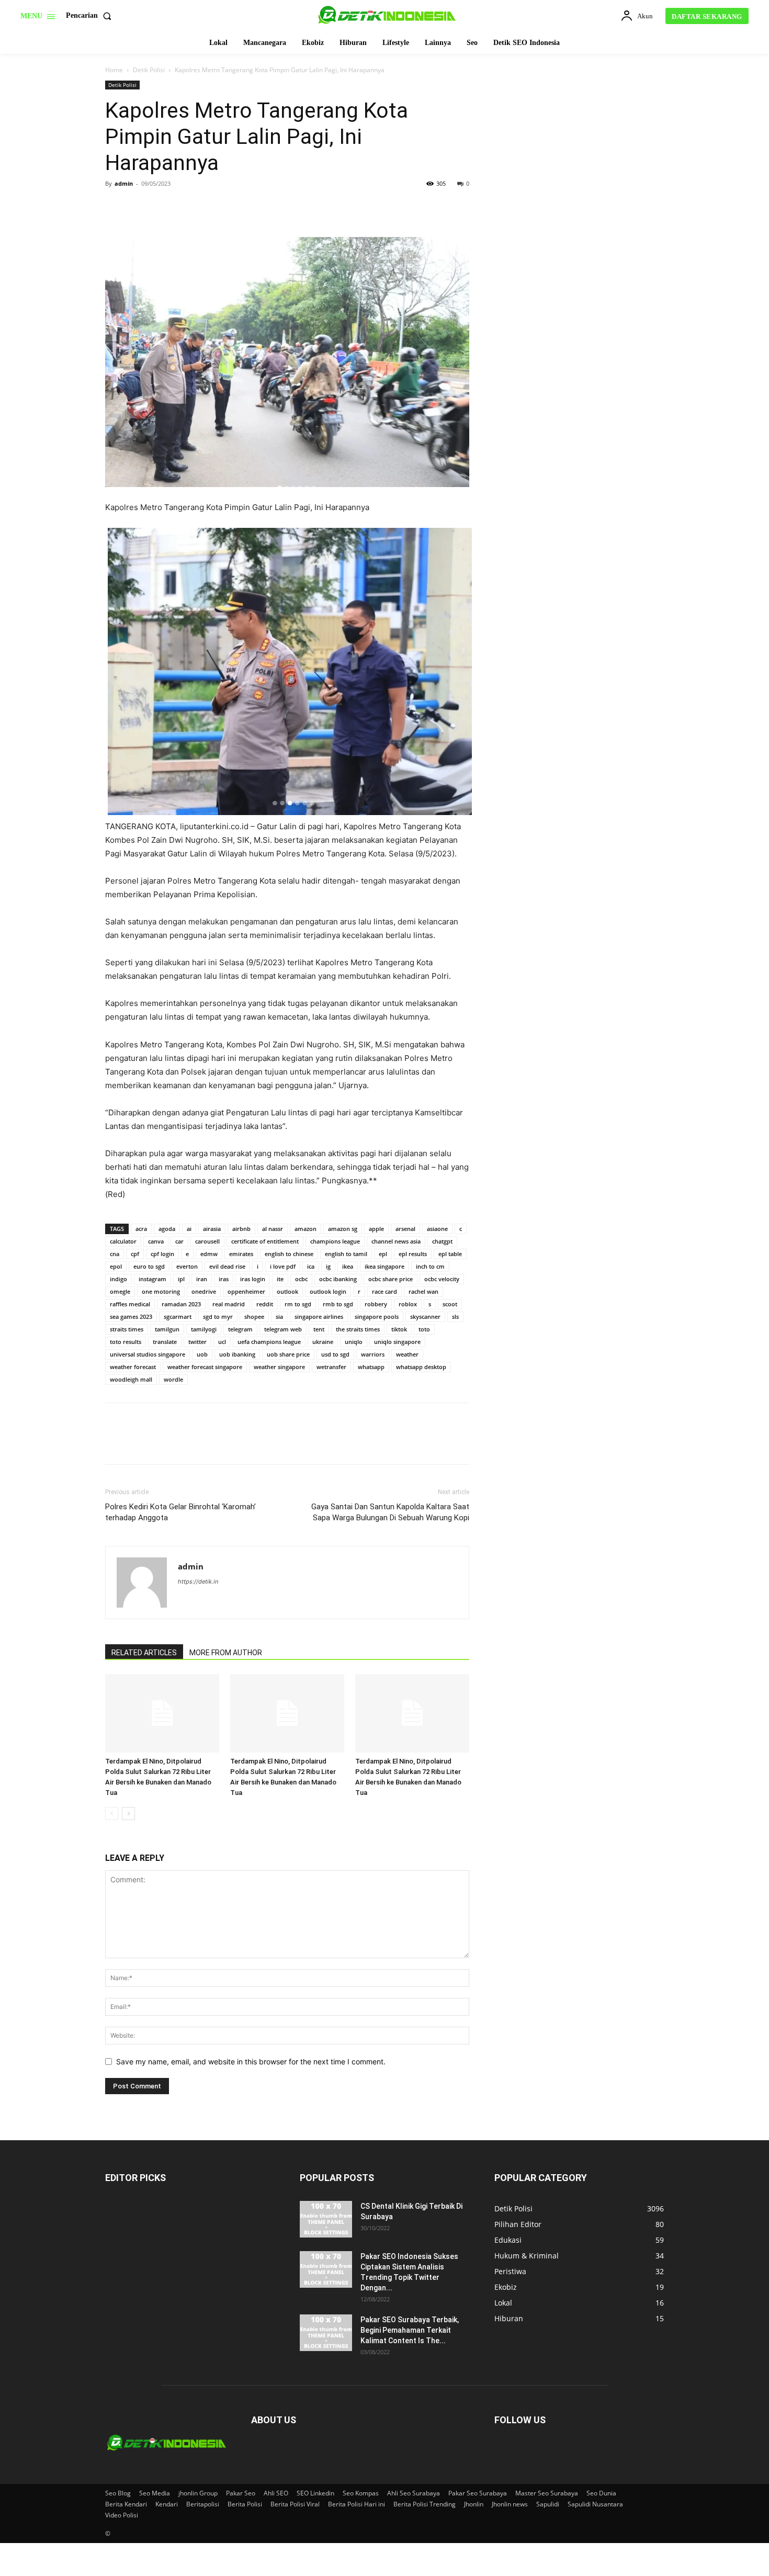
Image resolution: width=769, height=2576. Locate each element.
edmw (209, 1254)
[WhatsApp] (188, 207)
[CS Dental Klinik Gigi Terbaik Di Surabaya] (326, 2219)
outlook (287, 1291)
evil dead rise (227, 1266)
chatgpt (442, 1241)
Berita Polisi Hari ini (357, 2504)
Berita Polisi (245, 2504)
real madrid (229, 1304)
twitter (197, 1342)
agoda (167, 1229)
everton (187, 1266)
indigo (118, 1279)
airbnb (241, 1229)
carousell (207, 1241)
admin (124, 183)
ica (311, 1266)
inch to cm (430, 1266)
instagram (152, 1279)
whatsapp (371, 1367)
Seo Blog (118, 2493)
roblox (408, 1304)
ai (189, 1229)
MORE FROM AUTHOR (226, 1653)
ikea (348, 1266)
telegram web (283, 1329)
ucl (222, 1342)
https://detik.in (198, 1581)
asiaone (437, 1229)
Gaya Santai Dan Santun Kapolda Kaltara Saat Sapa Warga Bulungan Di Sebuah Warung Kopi (390, 1512)
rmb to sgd (338, 1304)
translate (165, 1342)
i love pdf (283, 1266)
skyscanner (425, 1317)
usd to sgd (335, 1354)
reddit (265, 1304)
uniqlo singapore (397, 1342)
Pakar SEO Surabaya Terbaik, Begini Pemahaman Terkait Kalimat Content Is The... (410, 2330)
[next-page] (128, 1814)
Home (114, 70)
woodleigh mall (131, 1379)
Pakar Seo (241, 2493)
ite (280, 1279)
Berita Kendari (126, 2504)
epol (116, 1266)
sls (455, 1317)
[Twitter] (140, 207)
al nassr (273, 1229)
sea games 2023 (131, 1317)
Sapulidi (548, 2504)
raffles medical (130, 1304)
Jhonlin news (510, 2504)
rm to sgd (298, 1304)
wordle (173, 1379)
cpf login (162, 1254)
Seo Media (155, 2493)
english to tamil (346, 1254)
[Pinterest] (164, 207)
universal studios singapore (148, 1354)
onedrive (204, 1291)
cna (115, 1254)
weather (407, 1354)
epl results (413, 1254)
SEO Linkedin (315, 2493)
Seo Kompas (361, 2493)
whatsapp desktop (421, 1367)
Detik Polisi (149, 70)
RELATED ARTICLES (144, 1653)
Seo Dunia (601, 2493)
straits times (127, 1329)
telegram (240, 1329)
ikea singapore (384, 1266)
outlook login (328, 1291)
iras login (253, 1279)
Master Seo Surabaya (547, 2493)
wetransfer (331, 1367)
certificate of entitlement (265, 1241)
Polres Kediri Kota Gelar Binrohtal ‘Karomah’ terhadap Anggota (180, 1512)
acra (141, 1229)
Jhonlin (474, 2504)
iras (224, 1279)
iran (202, 1279)
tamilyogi (204, 1329)
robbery (376, 1304)
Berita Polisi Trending (425, 2504)
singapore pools (377, 1317)
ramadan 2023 (181, 1304)
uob (202, 1354)
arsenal (405, 1229)
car (179, 1241)
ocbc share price (391, 1279)
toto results (126, 1342)
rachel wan (423, 1291)
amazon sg (343, 1229)
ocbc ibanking (338, 1279)
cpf (135, 1254)
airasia (212, 1229)
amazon (306, 1229)
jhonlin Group (198, 2493)
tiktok (399, 1329)
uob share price (288, 1354)
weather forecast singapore (205, 1367)
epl (383, 1254)
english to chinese (289, 1254)
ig (328, 1266)
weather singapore (279, 1367)
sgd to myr (218, 1317)
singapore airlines (319, 1317)
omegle (120, 1291)
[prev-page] (112, 1814)
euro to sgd (149, 1266)
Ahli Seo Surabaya (414, 2493)
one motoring (161, 1291)
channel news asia (396, 1241)
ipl (181, 1279)
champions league (335, 1241)
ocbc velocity (442, 1279)
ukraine (323, 1342)
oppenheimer (246, 1291)
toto (424, 1329)
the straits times (358, 1329)
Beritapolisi (203, 2504)
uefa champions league (269, 1342)
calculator (123, 1241)
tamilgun (167, 1329)
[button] (91, 16)
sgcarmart (178, 1317)
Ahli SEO (276, 2493)
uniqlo (354, 1342)
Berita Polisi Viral (295, 2504)
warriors (373, 1354)
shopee (254, 1317)
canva (156, 1241)
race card (384, 1291)
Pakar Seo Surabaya (478, 2493)
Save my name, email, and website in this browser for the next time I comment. (251, 2061)
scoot (450, 1304)
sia (279, 1317)
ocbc (301, 1279)
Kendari (167, 2504)
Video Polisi (122, 2515)
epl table (450, 1254)
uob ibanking (237, 1354)
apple (376, 1229)
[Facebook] (116, 207)
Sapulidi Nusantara (595, 2504)
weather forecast (133, 1367)
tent (319, 1329)
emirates (241, 1254)
